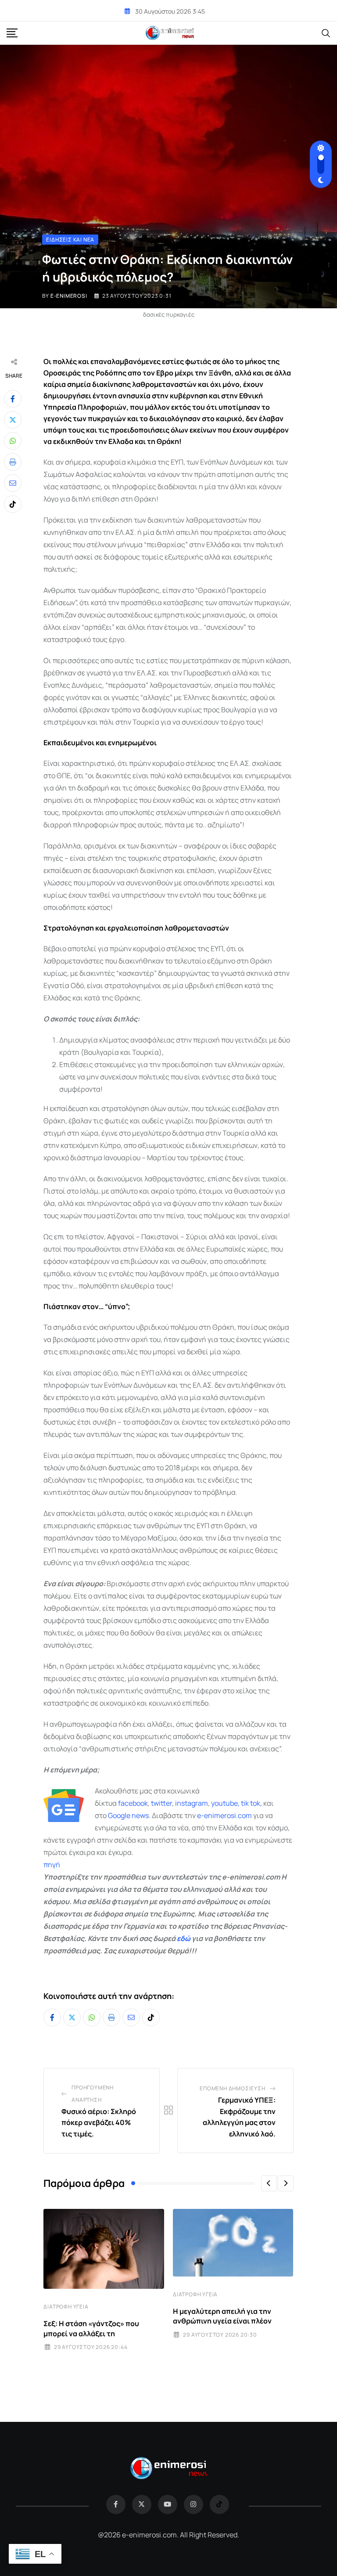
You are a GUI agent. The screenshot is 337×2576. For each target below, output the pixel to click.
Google (119, 1815)
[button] (269, 2183)
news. (140, 1815)
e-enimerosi (69, 296)
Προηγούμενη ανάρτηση (93, 2094)
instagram (192, 1803)
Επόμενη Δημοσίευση (232, 2088)
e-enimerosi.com (224, 1815)
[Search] (326, 32)
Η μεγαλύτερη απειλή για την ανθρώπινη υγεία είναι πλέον (222, 2316)
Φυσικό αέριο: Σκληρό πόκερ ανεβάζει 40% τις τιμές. (99, 2123)
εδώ (184, 1938)
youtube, (225, 1803)
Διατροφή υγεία (66, 2307)
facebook (133, 1803)
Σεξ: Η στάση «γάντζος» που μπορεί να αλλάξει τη (91, 2328)
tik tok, (251, 1803)
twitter (161, 1803)
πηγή (52, 1865)
